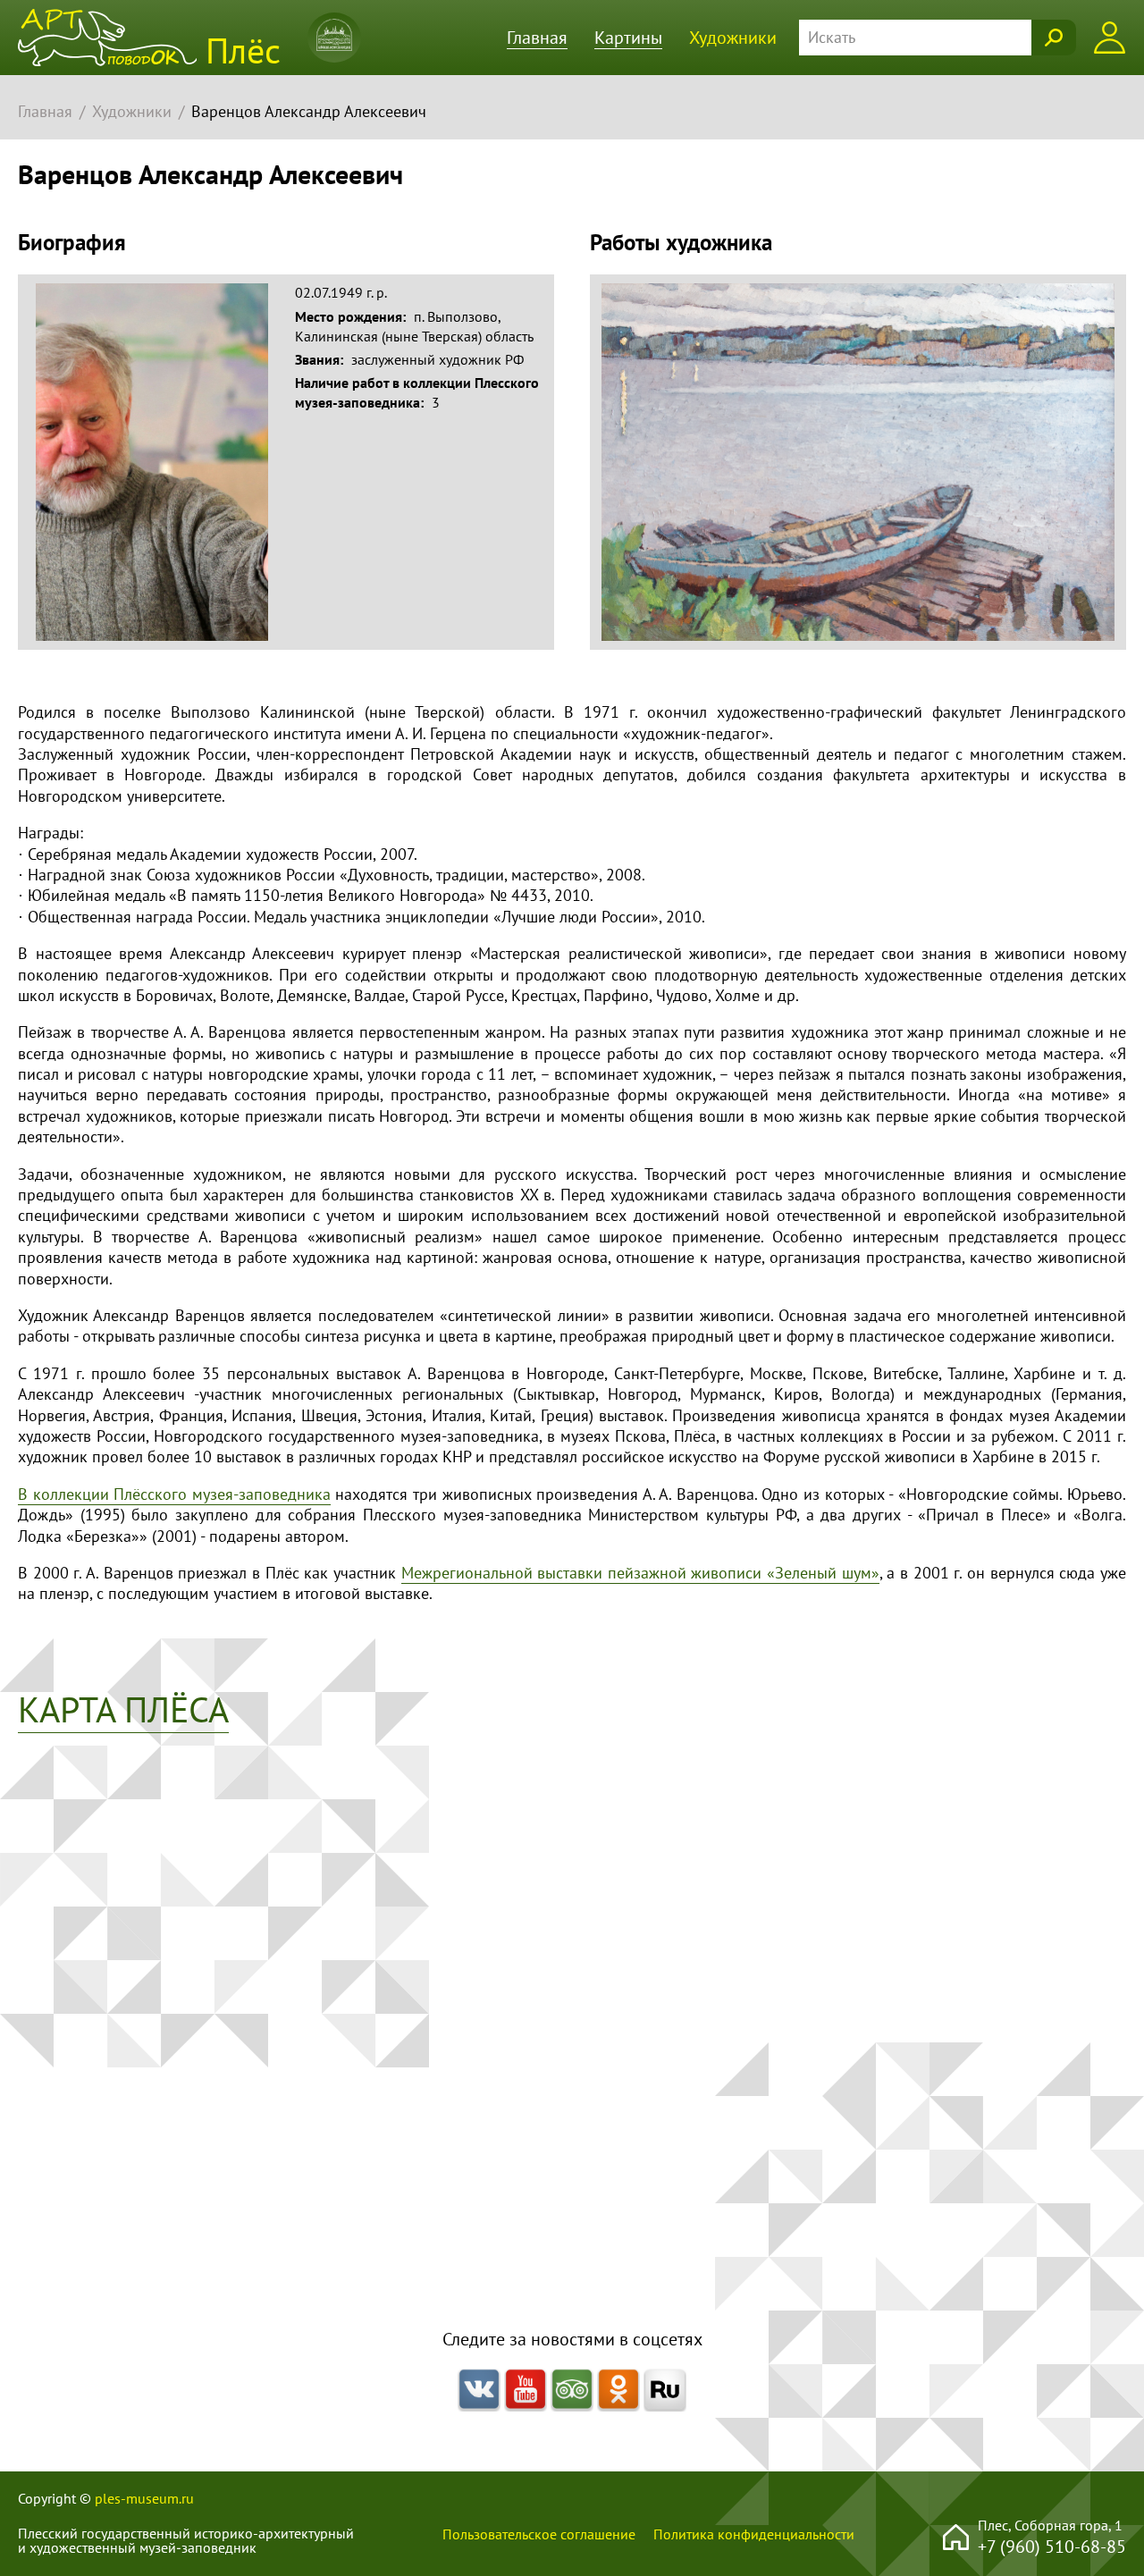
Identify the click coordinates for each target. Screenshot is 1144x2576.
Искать (1054, 38)
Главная (537, 37)
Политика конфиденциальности (754, 2534)
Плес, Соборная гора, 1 (1050, 2525)
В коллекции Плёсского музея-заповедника (174, 1494)
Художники (733, 37)
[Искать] (938, 38)
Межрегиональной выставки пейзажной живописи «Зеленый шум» (640, 1573)
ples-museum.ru (144, 2498)
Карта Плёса (123, 1709)
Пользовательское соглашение (539, 2534)
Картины (628, 37)
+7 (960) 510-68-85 (1052, 2546)
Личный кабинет (1110, 38)
